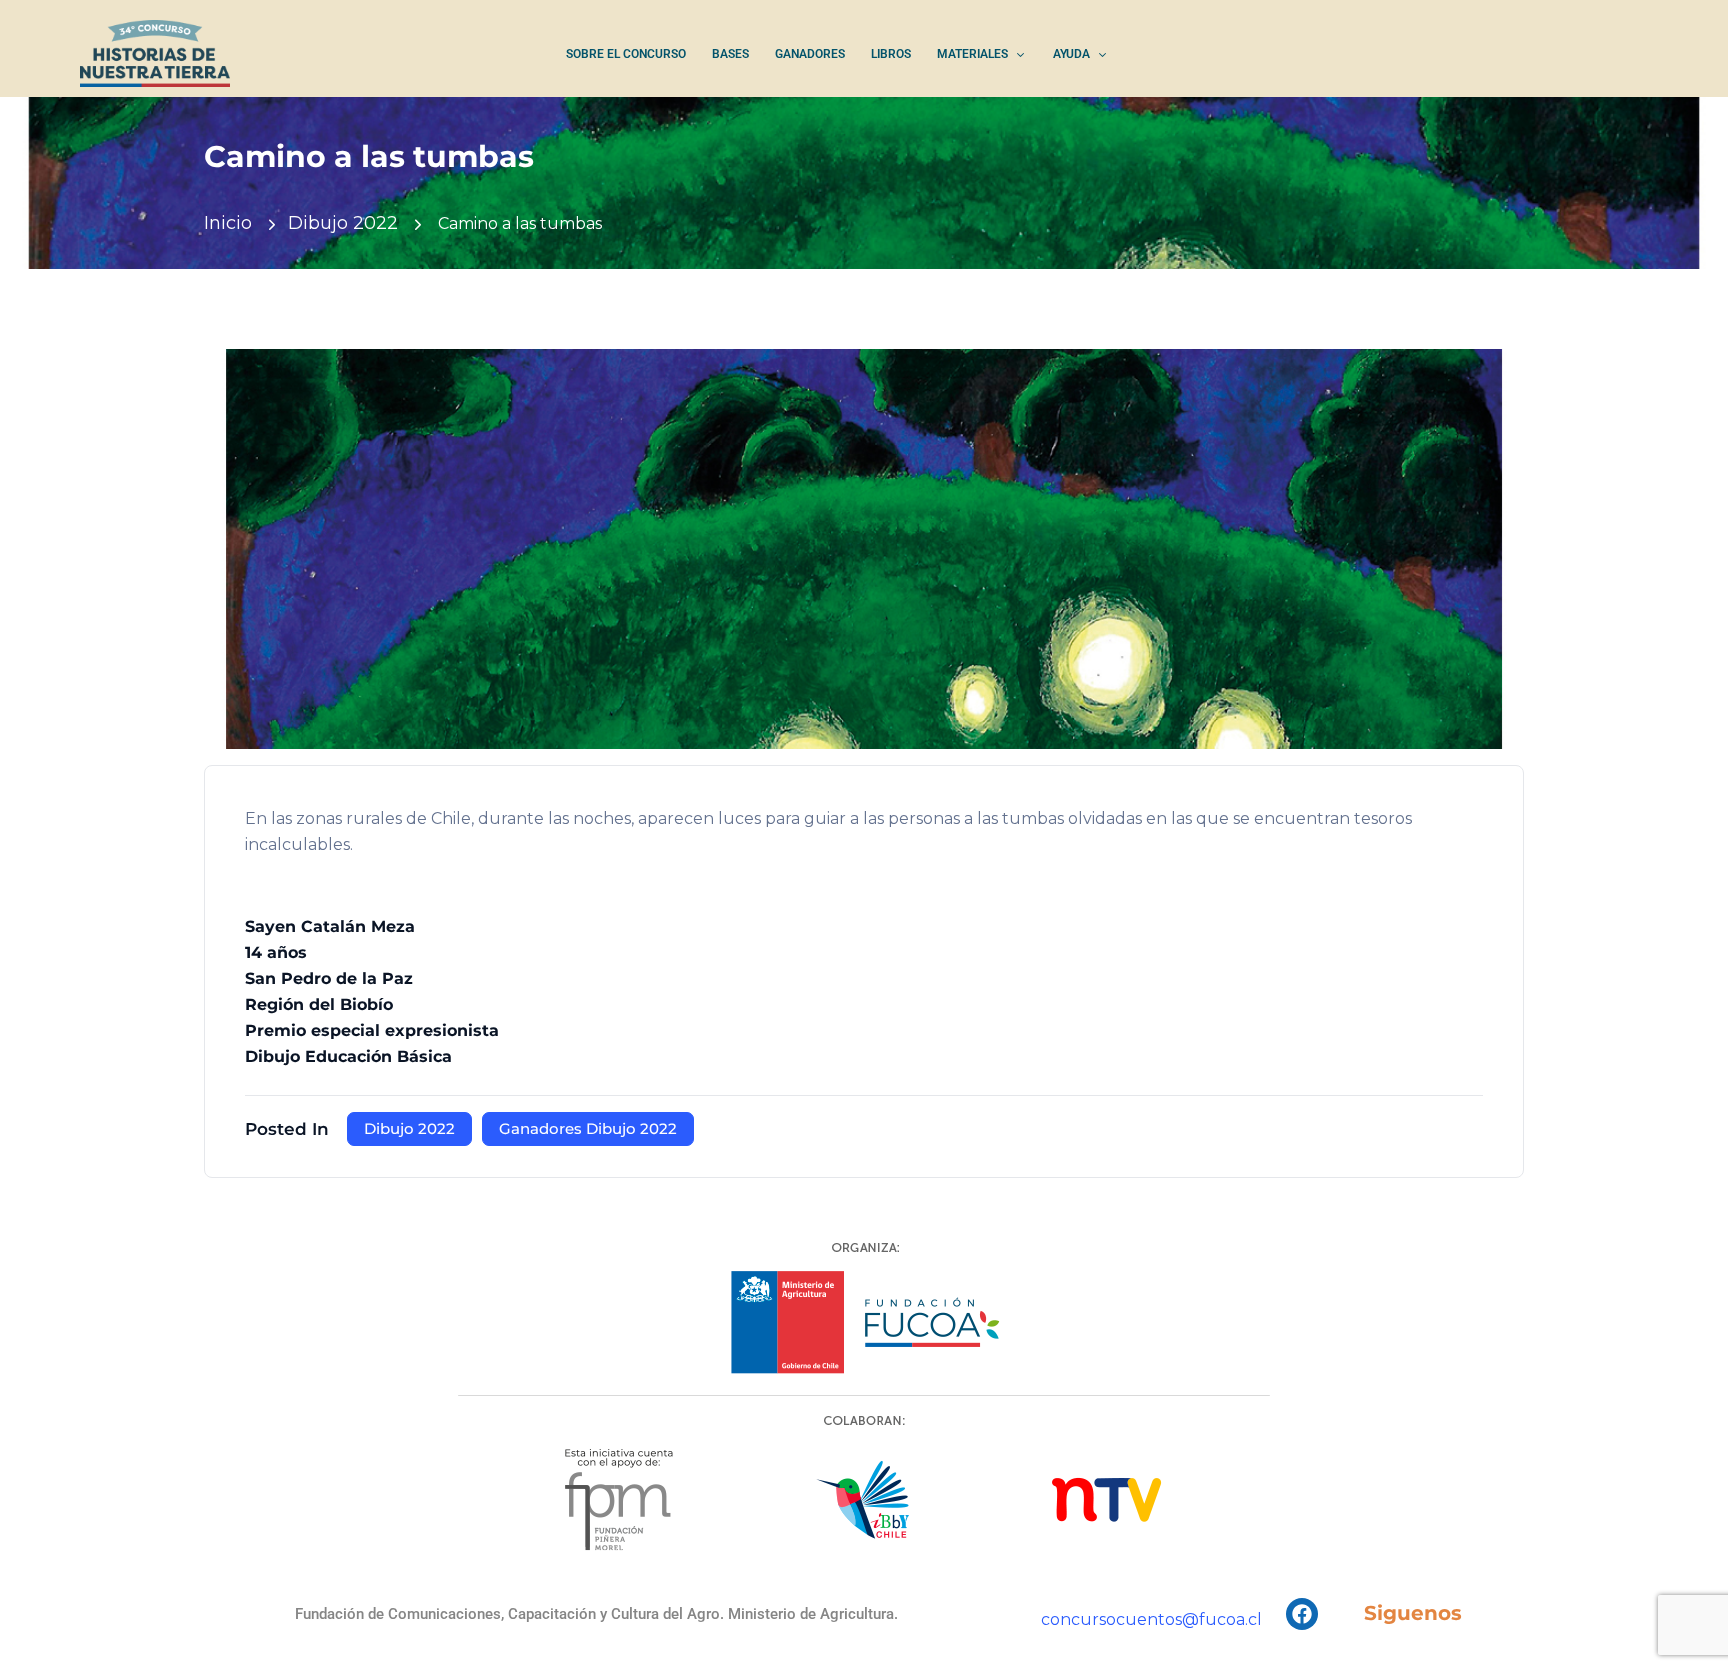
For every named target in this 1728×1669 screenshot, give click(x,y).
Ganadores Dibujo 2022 (588, 1128)
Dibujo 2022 (343, 223)
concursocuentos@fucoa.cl (1151, 1619)
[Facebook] (1302, 1614)
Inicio (228, 223)
